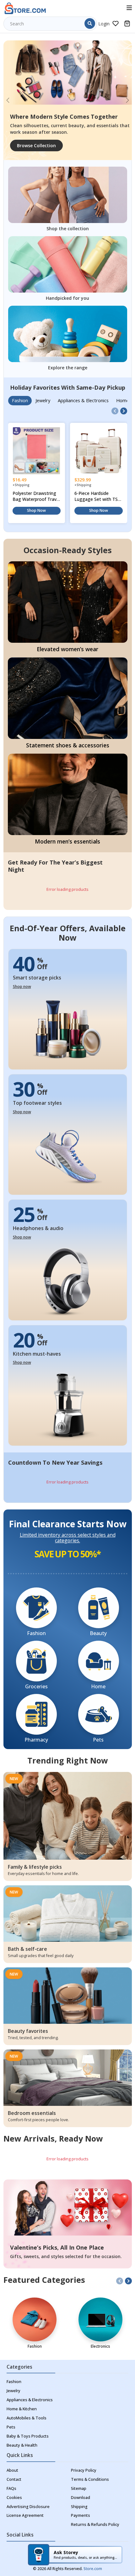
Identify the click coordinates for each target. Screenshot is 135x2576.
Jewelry (13, 2391)
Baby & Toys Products (28, 2436)
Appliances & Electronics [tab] (83, 400)
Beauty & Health (22, 2445)
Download (81, 2498)
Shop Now (36, 510)
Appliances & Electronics (30, 2400)
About (12, 2470)
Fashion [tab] (20, 400)
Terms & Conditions (90, 2479)
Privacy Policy (84, 2470)
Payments (81, 2515)
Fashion (14, 2382)
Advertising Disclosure (28, 2507)
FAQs (11, 2488)
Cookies (14, 2498)
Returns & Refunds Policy (95, 2524)
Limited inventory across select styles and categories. (68, 1538)
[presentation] (115, 411)
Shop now (22, 987)
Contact (14, 2479)
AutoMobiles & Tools (27, 2418)
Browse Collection (36, 145)
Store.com (93, 2569)
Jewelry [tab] (43, 400)
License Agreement (25, 2515)
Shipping (79, 2507)
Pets (11, 2427)
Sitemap (79, 2488)
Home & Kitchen (22, 2409)
